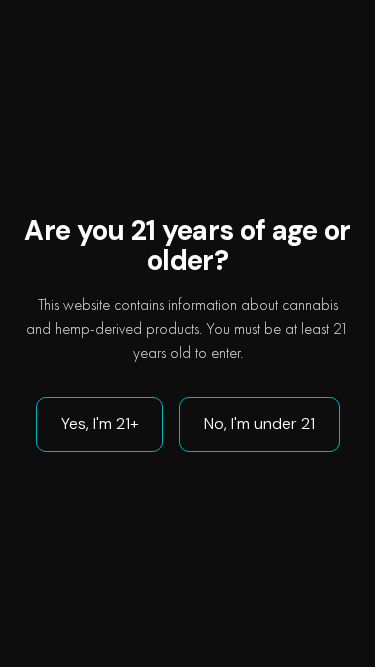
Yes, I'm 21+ (99, 423)
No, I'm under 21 (259, 423)
